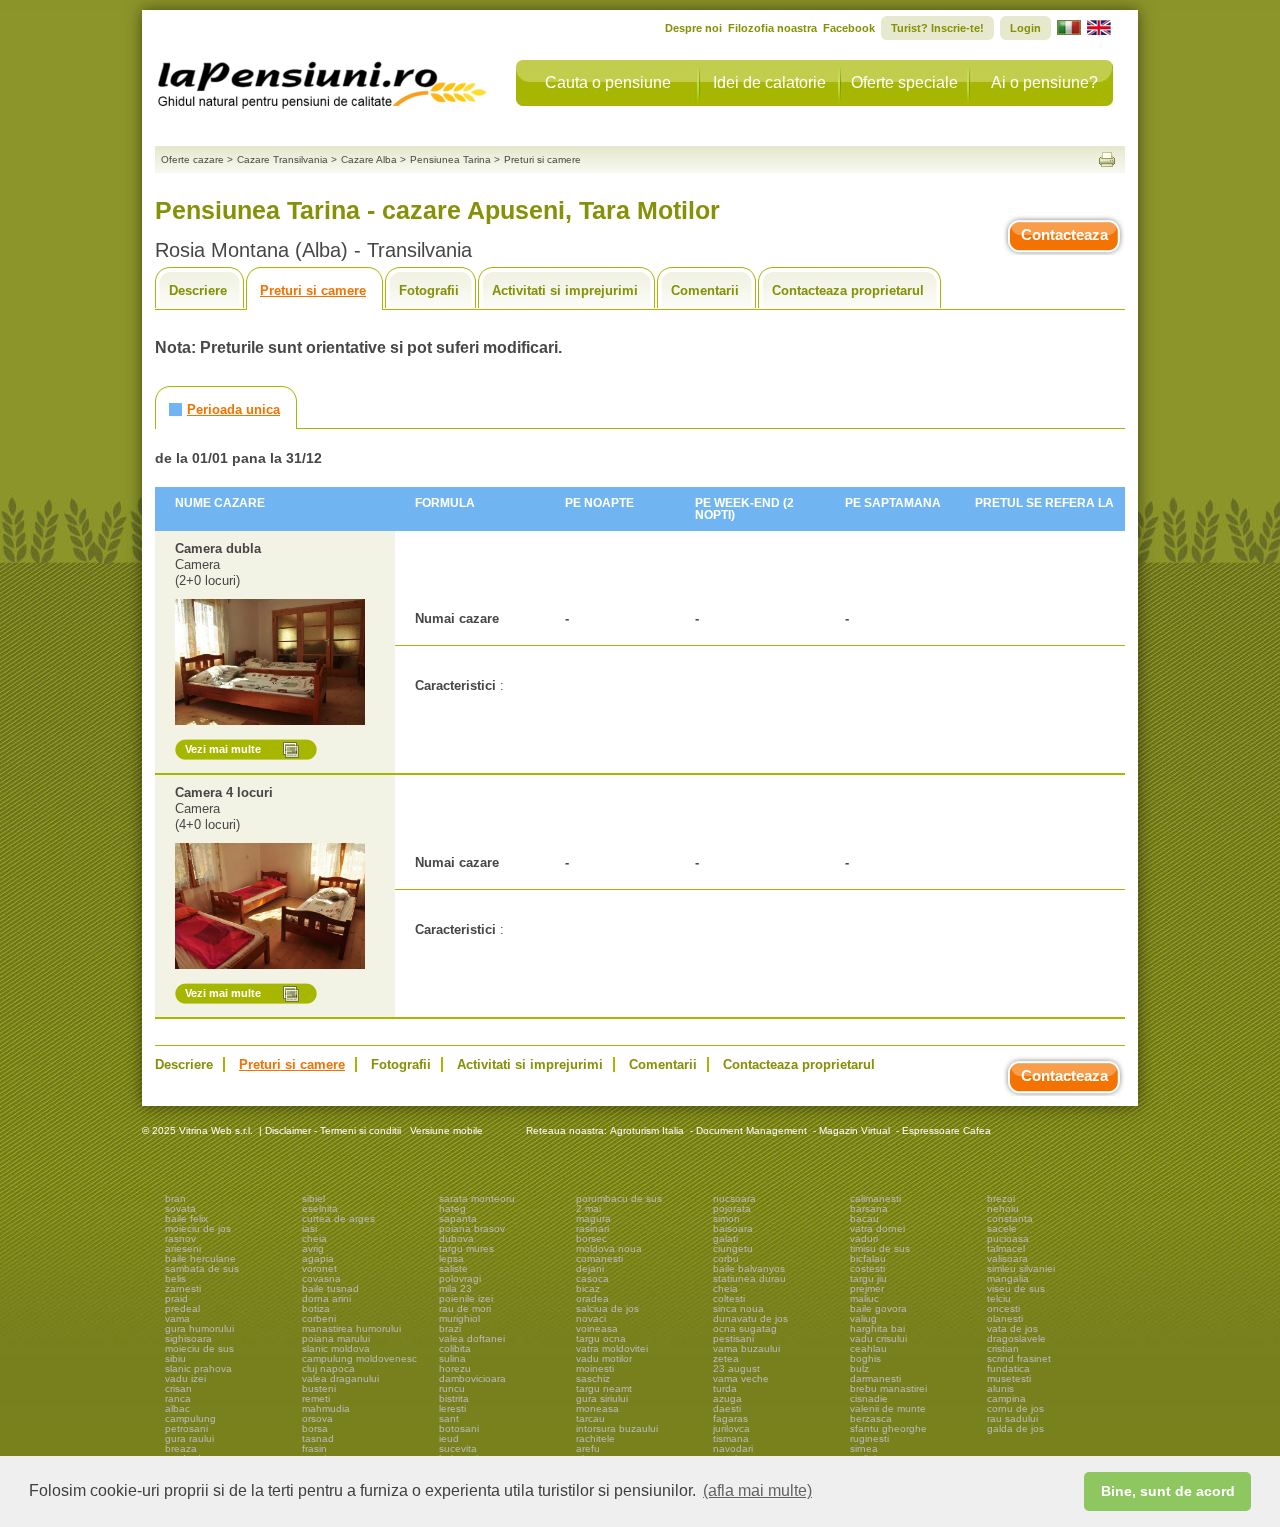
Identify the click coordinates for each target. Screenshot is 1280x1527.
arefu (588, 1448)
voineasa (597, 1328)
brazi (450, 1328)
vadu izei (185, 1378)
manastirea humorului (351, 1328)
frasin (314, 1448)
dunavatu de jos (750, 1318)
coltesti (729, 1298)
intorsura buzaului (617, 1428)
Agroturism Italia (647, 1130)
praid (176, 1298)
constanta (1010, 1218)
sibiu (175, 1358)
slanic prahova (198, 1368)
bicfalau (868, 1258)
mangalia (1008, 1278)
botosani (459, 1428)
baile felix (186, 1218)
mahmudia (326, 1408)
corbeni (319, 1318)
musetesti (1009, 1378)
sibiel (313, 1198)
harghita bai (877, 1328)
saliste (453, 1268)
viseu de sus (1016, 1288)
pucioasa (1008, 1238)
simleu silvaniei (1021, 1268)
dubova (456, 1238)
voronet (319, 1268)
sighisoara (188, 1338)
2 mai (588, 1208)
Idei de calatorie (769, 82)
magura (593, 1218)
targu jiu (868, 1278)
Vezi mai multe (223, 749)
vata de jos (1012, 1328)
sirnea (864, 1448)
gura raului (189, 1438)
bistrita (454, 1398)
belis (175, 1278)
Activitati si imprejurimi (565, 290)
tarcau (590, 1418)
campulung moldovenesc (359, 1358)
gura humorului (199, 1328)
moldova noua (609, 1248)
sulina (452, 1358)
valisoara (1007, 1258)
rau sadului (1012, 1418)
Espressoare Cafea (946, 1130)
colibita (455, 1348)
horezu (455, 1368)
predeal (182, 1308)
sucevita (458, 1448)
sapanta (458, 1218)
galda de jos (1015, 1428)
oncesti (1003, 1308)
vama (177, 1318)
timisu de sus (880, 1248)
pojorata (732, 1208)
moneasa (597, 1408)
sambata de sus (202, 1268)
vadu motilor (604, 1358)
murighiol (459, 1318)
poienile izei (466, 1298)
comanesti (599, 1258)
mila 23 (455, 1288)
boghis (865, 1358)
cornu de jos (1015, 1408)
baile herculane (200, 1258)
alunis (1000, 1388)
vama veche (741, 1378)
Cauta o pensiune (608, 82)
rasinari (592, 1228)
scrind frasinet (1019, 1358)
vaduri (864, 1238)
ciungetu (733, 1248)
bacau (864, 1218)
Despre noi (693, 28)
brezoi (1001, 1198)
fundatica (1008, 1368)
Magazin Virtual (854, 1130)
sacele (1002, 1228)
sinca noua (738, 1308)
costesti (867, 1268)
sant (449, 1418)
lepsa (451, 1258)
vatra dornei (877, 1228)
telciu (999, 1298)
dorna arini (326, 1298)
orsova (317, 1418)
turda (725, 1388)
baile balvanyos (749, 1268)
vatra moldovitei (612, 1348)
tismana (731, 1438)
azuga (727, 1398)
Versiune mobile (445, 1130)
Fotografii (429, 290)
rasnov (180, 1238)
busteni (319, 1388)
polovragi (460, 1278)
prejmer (867, 1288)
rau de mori (465, 1308)
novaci (591, 1318)
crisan (178, 1388)
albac (177, 1408)
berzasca (871, 1418)
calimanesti (875, 1198)
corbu (726, 1258)
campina (1006, 1398)
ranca (178, 1398)
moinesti (595, 1368)
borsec (591, 1238)
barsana (869, 1208)
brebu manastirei (888, 1388)
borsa (315, 1428)
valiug (863, 1318)
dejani (590, 1268)
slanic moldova (336, 1348)
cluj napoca (328, 1368)
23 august (736, 1368)
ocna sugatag (745, 1328)
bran (175, 1198)
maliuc (864, 1298)
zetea (726, 1358)
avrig (313, 1248)
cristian (1003, 1348)
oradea (592, 1298)
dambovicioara (472, 1378)
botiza (316, 1308)
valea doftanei (472, 1338)
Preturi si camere (313, 290)
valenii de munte (888, 1408)
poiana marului (336, 1338)
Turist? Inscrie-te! (937, 28)
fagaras (730, 1418)
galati (725, 1238)
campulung (190, 1418)
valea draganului (340, 1378)
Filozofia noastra (772, 28)
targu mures (466, 1248)
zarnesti (183, 1288)
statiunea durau (749, 1278)
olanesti (1005, 1318)
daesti (727, 1408)
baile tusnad (330, 1288)
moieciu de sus (199, 1348)
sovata (180, 1208)
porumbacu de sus (619, 1198)
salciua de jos (607, 1308)
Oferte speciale (904, 82)
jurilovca (731, 1428)
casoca (592, 1278)
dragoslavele (1016, 1338)
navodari (733, 1448)
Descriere (198, 290)
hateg (452, 1208)
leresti (452, 1408)
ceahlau (868, 1348)
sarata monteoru (477, 1198)
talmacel (1006, 1248)
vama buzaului (746, 1348)
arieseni (183, 1248)
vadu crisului (878, 1338)
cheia (314, 1238)
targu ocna (601, 1338)
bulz (859, 1368)
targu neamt (604, 1388)
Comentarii (705, 290)
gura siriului (602, 1398)
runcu (452, 1388)
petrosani (186, 1428)
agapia (318, 1258)
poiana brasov (472, 1228)
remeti (316, 1398)
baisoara (733, 1228)
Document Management (751, 1130)
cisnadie (869, 1398)
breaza (181, 1448)
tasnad (318, 1438)
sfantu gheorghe (888, 1428)
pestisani (733, 1338)
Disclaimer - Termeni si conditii (333, 1130)
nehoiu (1003, 1208)
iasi (309, 1228)
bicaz (588, 1288)
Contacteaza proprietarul (848, 290)
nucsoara (734, 1198)
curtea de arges (338, 1218)
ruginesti (869, 1438)
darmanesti (875, 1378)
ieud (449, 1438)
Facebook (849, 28)
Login (1025, 28)
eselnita (320, 1208)
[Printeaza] (1107, 159)
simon (726, 1218)
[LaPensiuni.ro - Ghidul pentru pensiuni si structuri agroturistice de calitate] (323, 80)
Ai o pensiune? (1044, 82)
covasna (321, 1278)
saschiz (593, 1378)
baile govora (878, 1308)
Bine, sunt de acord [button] (1168, 1491)
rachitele (595, 1438)
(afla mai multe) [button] (757, 1490)
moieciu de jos (198, 1228)
